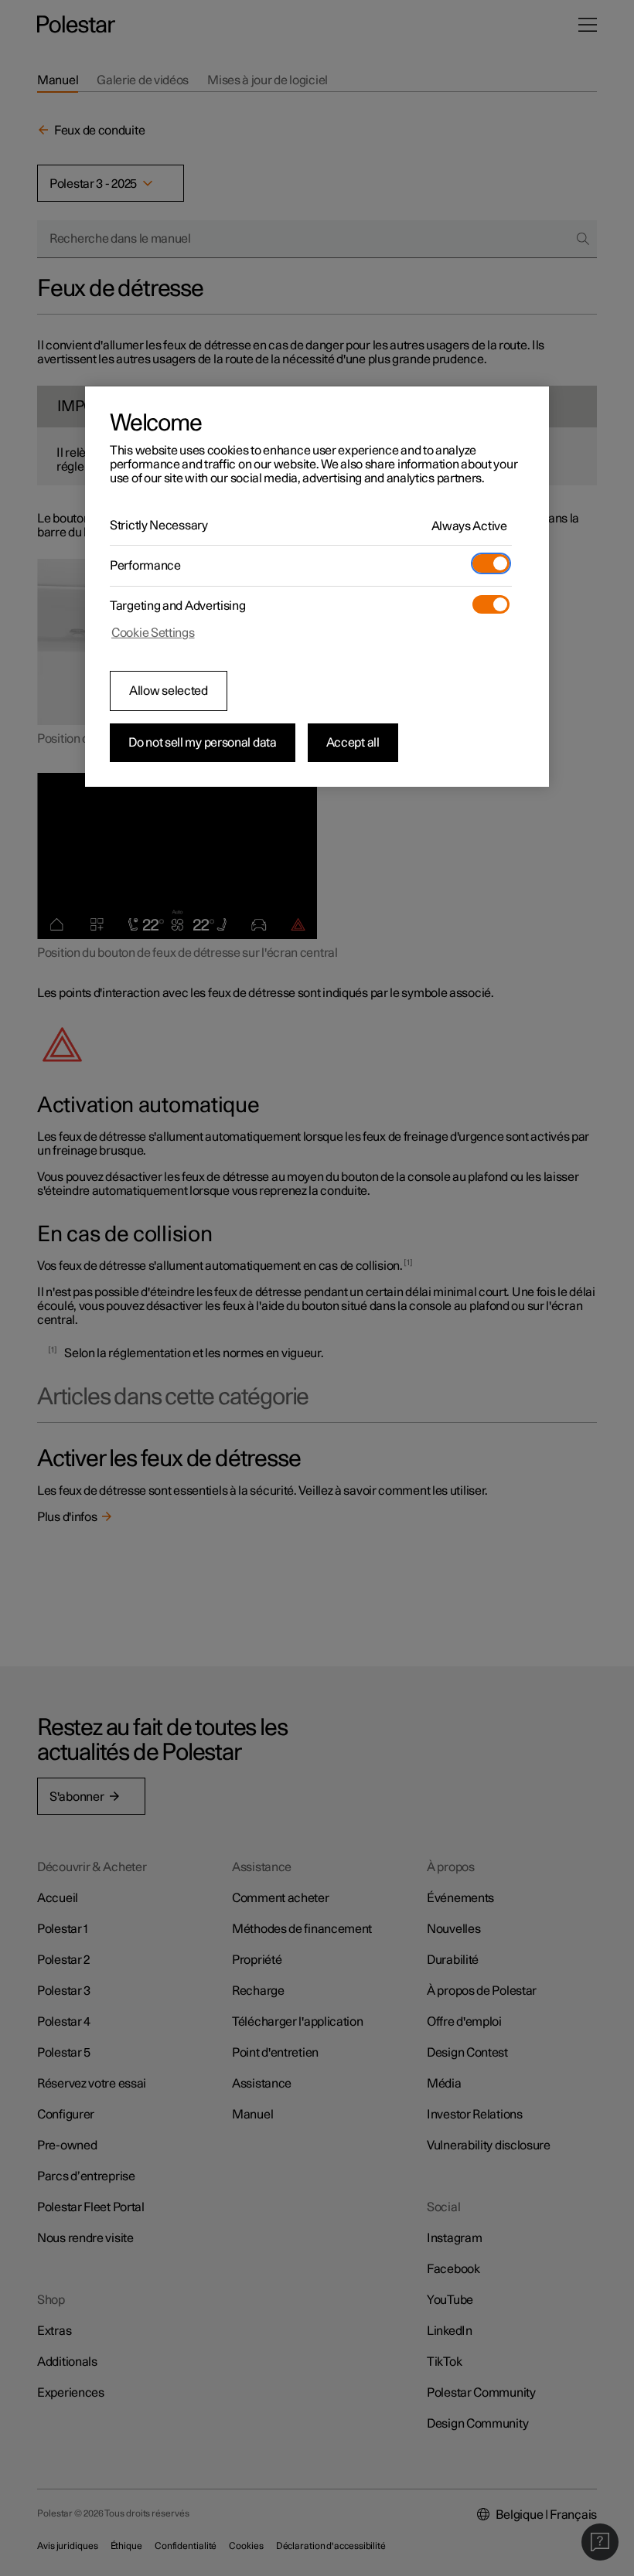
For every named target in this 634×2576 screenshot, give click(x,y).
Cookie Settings (153, 633)
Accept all (353, 743)
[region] (317, 587)
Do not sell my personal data (203, 743)
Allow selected (169, 691)
